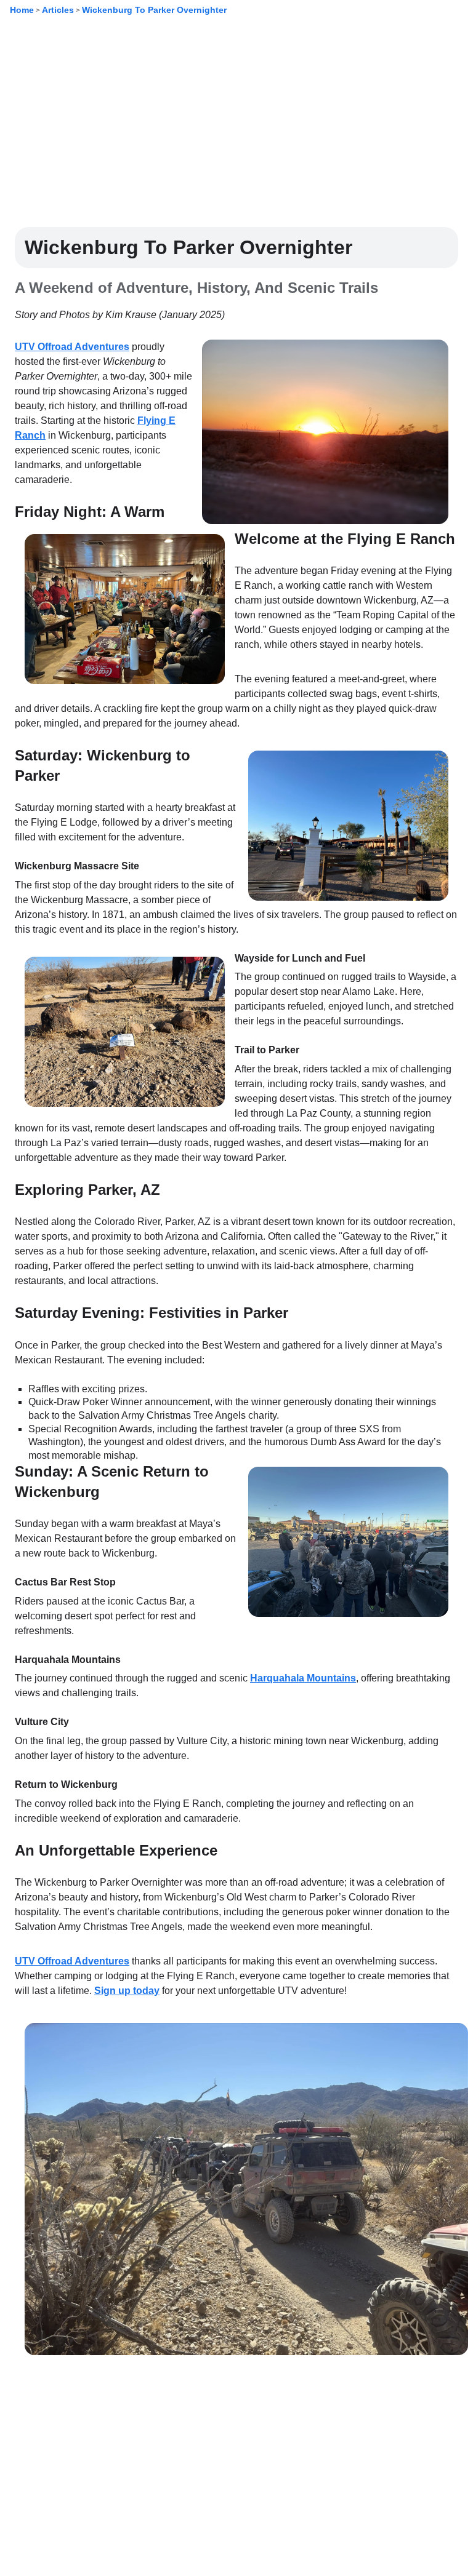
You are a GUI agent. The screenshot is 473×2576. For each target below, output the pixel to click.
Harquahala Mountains (303, 1678)
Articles (58, 10)
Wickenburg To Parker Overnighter (154, 10)
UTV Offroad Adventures (72, 347)
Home (22, 10)
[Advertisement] (236, 131)
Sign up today (127, 1991)
